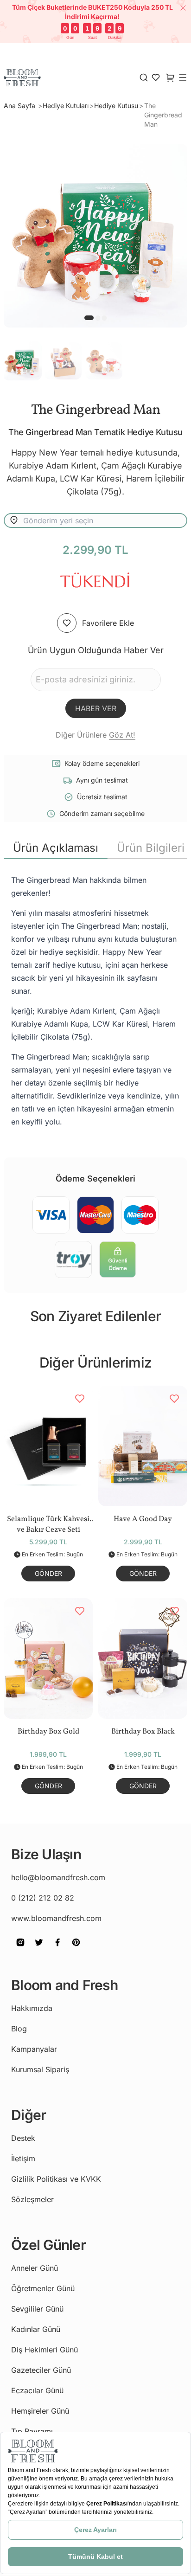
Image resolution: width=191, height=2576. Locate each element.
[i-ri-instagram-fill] (20, 1949)
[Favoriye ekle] (67, 623)
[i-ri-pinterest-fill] (76, 1949)
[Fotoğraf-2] (104, 318)
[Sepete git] (156, 77)
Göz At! (122, 735)
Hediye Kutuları (66, 106)
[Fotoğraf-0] (89, 318)
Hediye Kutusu (116, 106)
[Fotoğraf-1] (98, 318)
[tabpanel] (95, 1001)
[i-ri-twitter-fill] (39, 1949)
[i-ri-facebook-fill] (57, 1949)
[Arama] (144, 77)
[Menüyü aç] (183, 77)
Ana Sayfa (20, 106)
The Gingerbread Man (163, 115)
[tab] (56, 848)
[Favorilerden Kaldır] (80, 1399)
